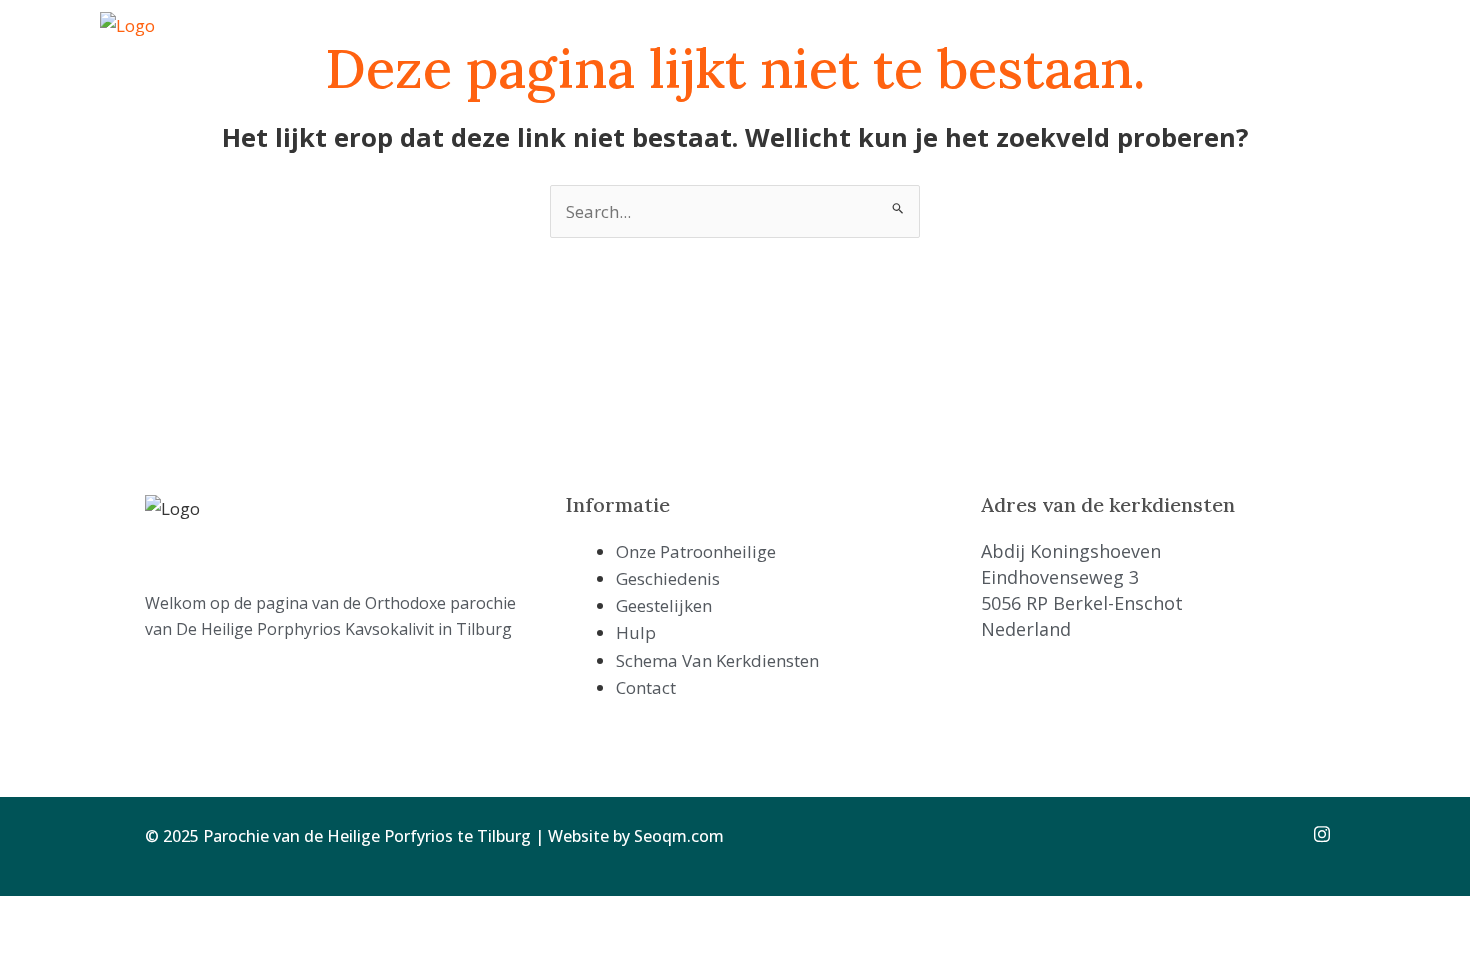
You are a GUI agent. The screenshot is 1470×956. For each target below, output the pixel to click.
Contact (1085, 39)
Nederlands (1302, 39)
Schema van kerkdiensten (948, 39)
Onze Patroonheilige (500, 39)
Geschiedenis (637, 39)
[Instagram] (1315, 833)
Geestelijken (746, 39)
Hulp (822, 39)
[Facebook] (1271, 833)
